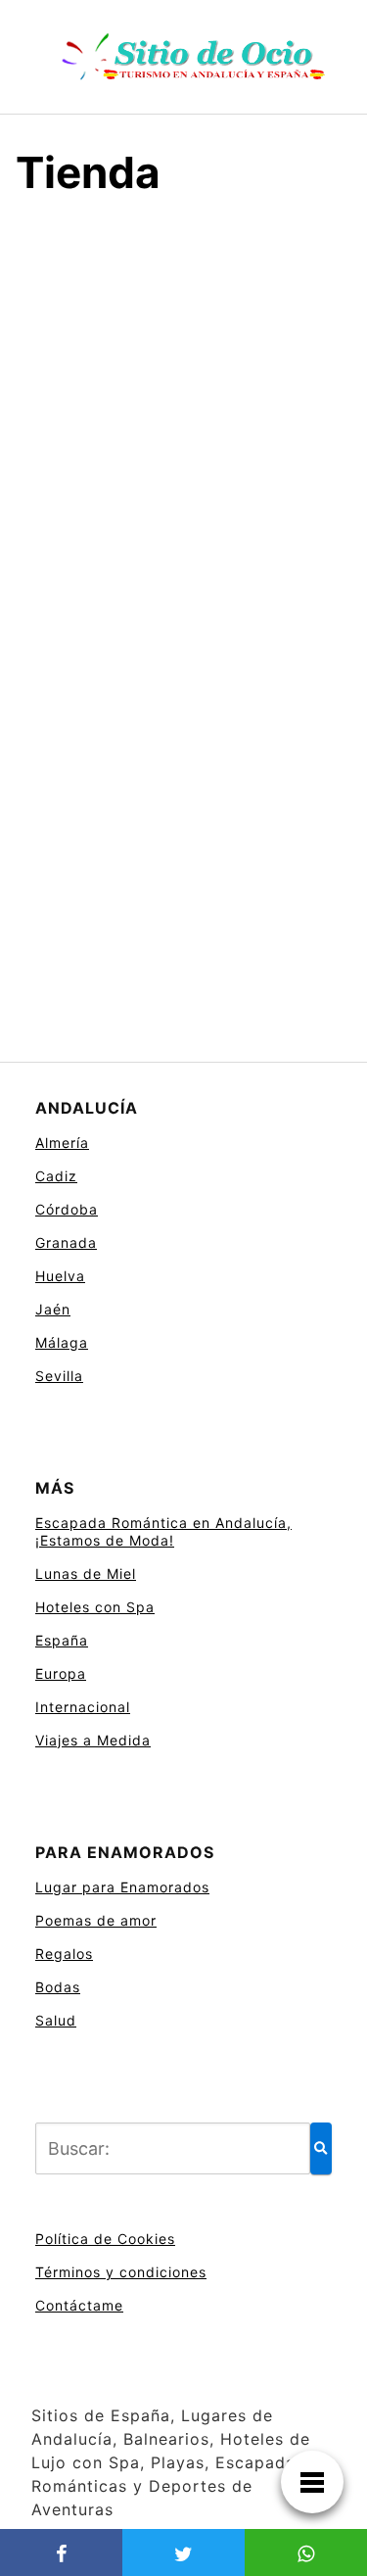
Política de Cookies (105, 2239)
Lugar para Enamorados (122, 1887)
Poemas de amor (96, 1920)
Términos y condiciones (121, 2272)
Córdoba (67, 1209)
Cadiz (56, 1176)
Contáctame (79, 2305)
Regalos (64, 1954)
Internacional (83, 1707)
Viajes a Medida (93, 1740)
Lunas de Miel (86, 1574)
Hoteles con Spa (95, 1607)
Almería (62, 1143)
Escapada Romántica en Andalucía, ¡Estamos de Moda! (163, 1531)
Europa (61, 1673)
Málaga (62, 1342)
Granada (66, 1242)
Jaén (53, 1309)
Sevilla (59, 1376)
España (62, 1640)
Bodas (58, 1987)
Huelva (60, 1276)
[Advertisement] (183, 415)
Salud (56, 2020)
